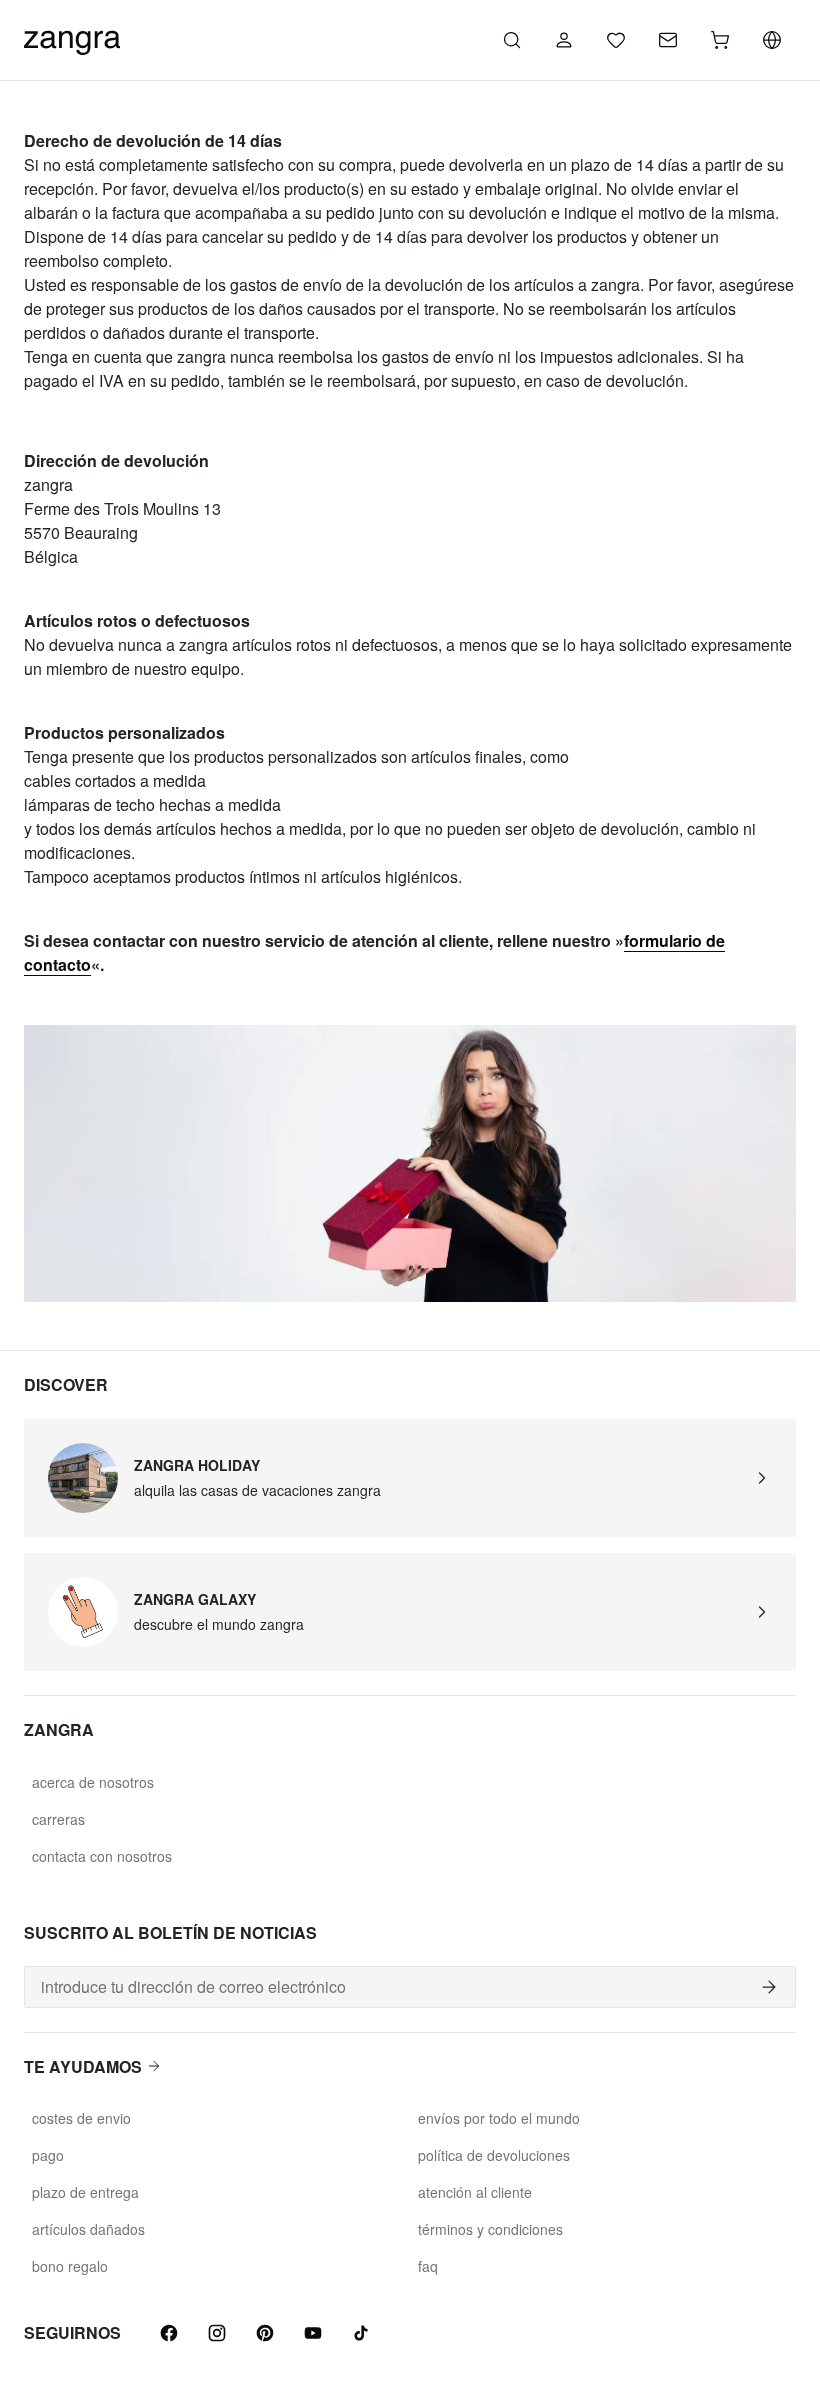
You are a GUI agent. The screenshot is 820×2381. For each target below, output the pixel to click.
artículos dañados (88, 2229)
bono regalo (70, 2266)
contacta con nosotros (102, 1856)
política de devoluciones (494, 2155)
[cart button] (720, 40)
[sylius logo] (72, 37)
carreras (58, 1819)
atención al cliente (475, 2192)
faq (428, 2266)
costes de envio (81, 2118)
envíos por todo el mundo (499, 2118)
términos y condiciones (490, 2229)
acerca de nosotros (93, 1782)
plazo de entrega (85, 2192)
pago (48, 2155)
